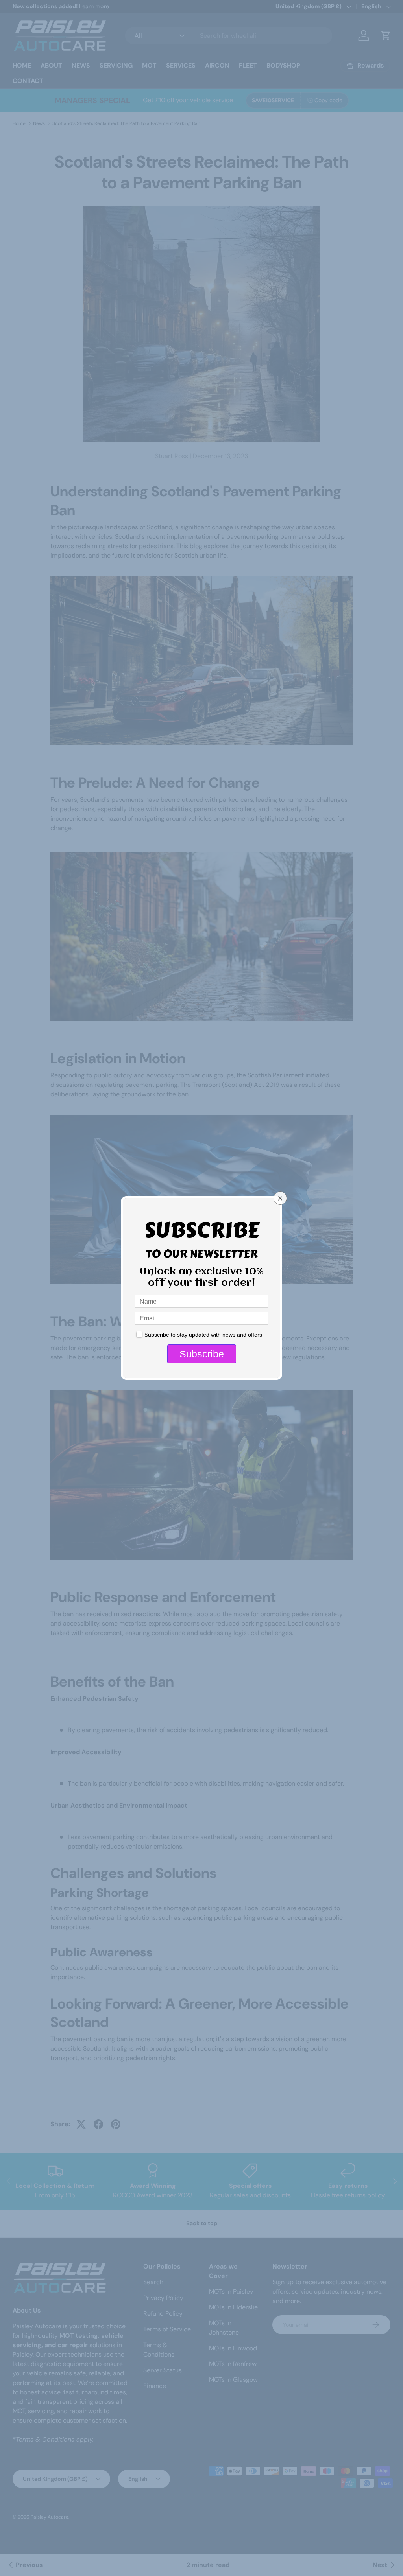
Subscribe (202, 1354)
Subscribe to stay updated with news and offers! (204, 1335)
